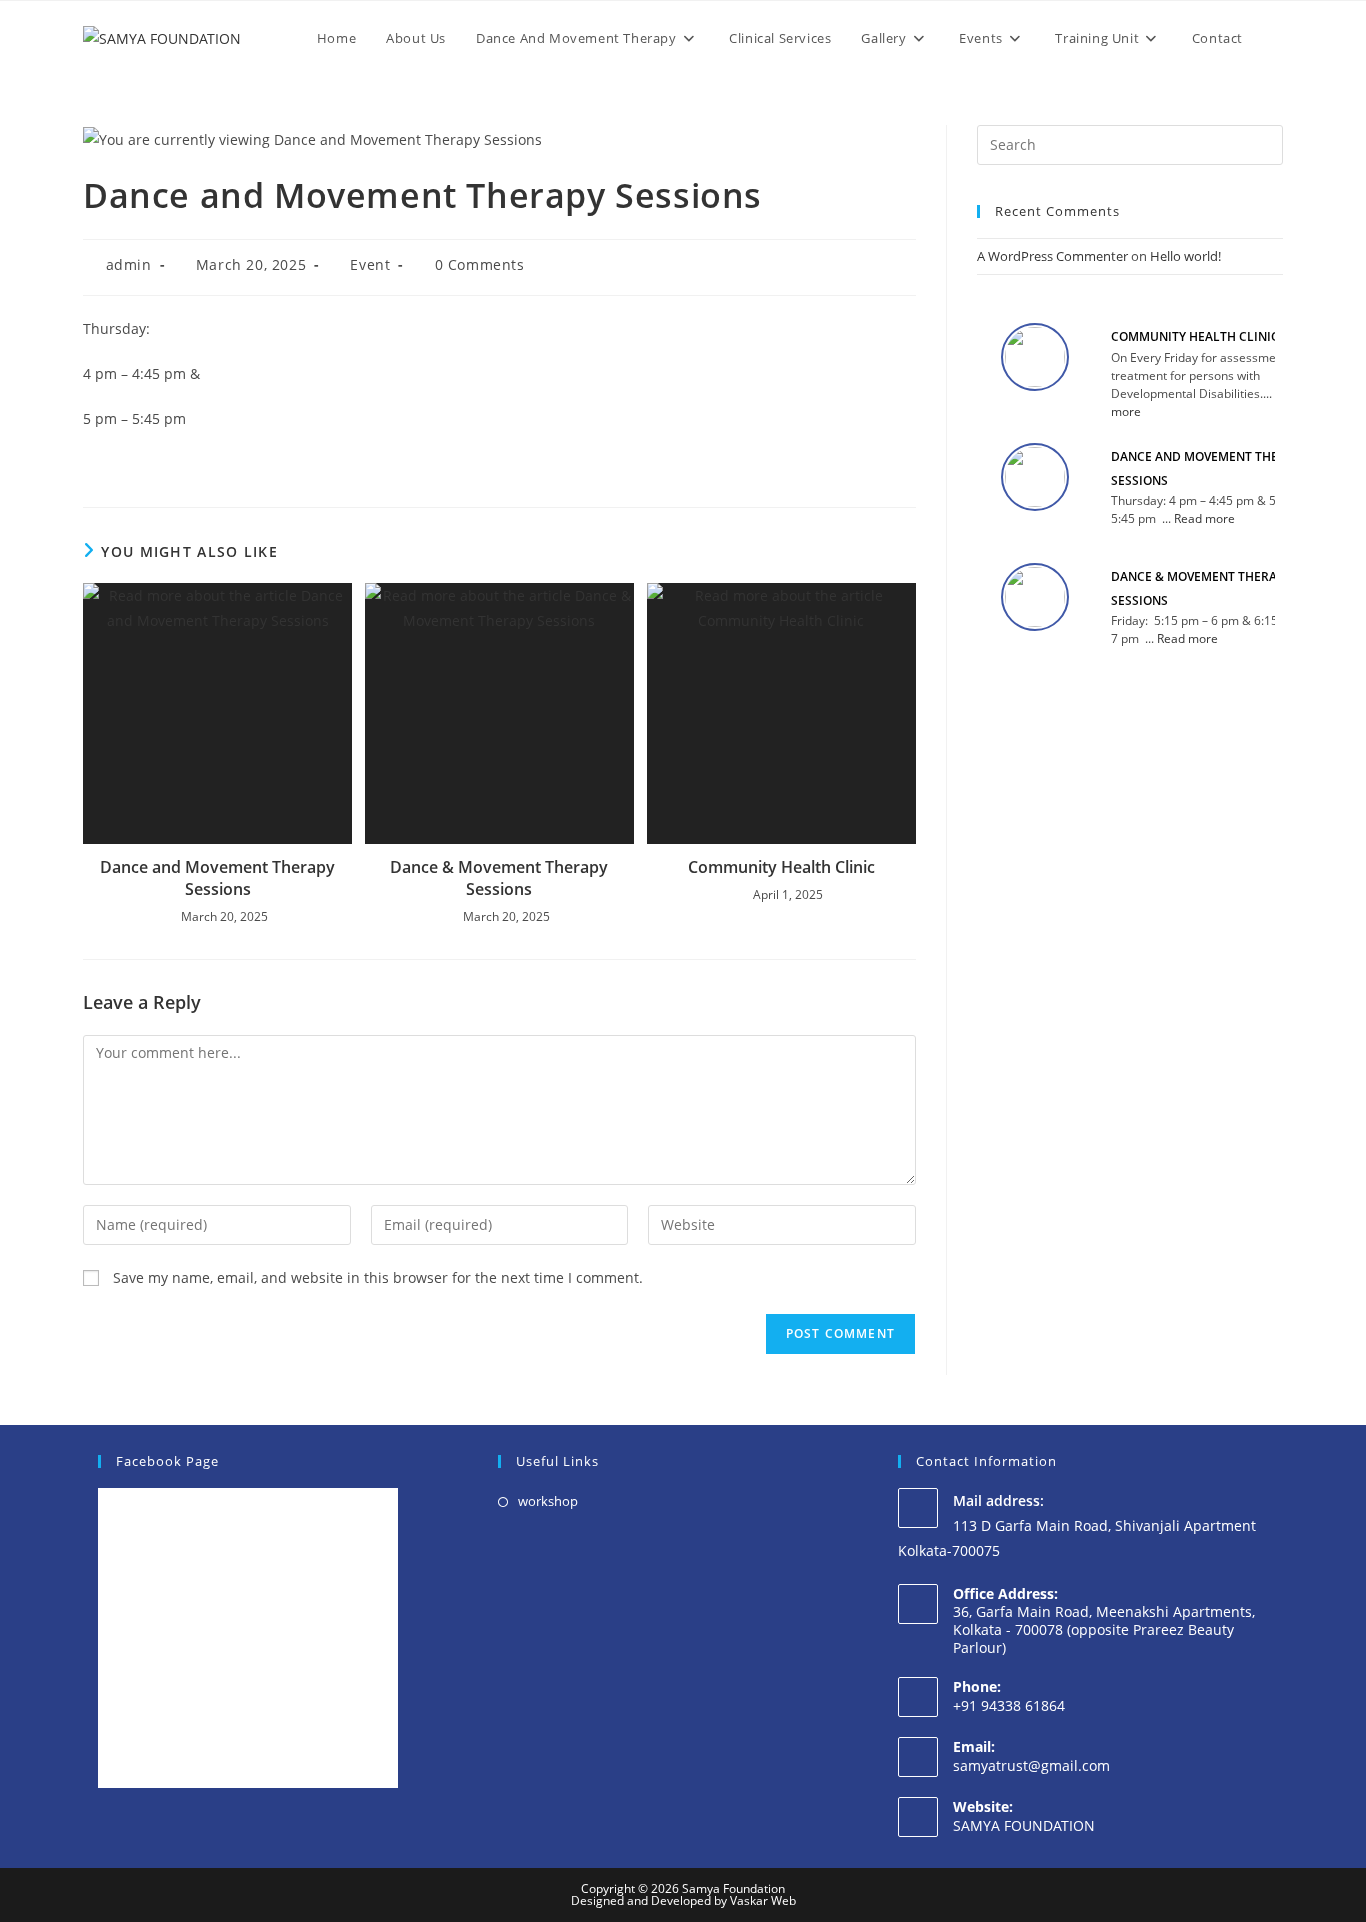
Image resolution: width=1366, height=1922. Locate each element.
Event (370, 264)
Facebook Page (167, 1461)
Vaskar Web (763, 1900)
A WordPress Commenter (1052, 256)
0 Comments (480, 264)
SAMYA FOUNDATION (1024, 1825)
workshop (548, 1501)
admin (129, 264)
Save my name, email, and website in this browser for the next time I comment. (378, 1277)
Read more (1204, 518)
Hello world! (1185, 256)
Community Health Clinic (781, 867)
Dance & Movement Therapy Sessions (499, 878)
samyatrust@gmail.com (1031, 1765)
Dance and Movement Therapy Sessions (217, 878)
